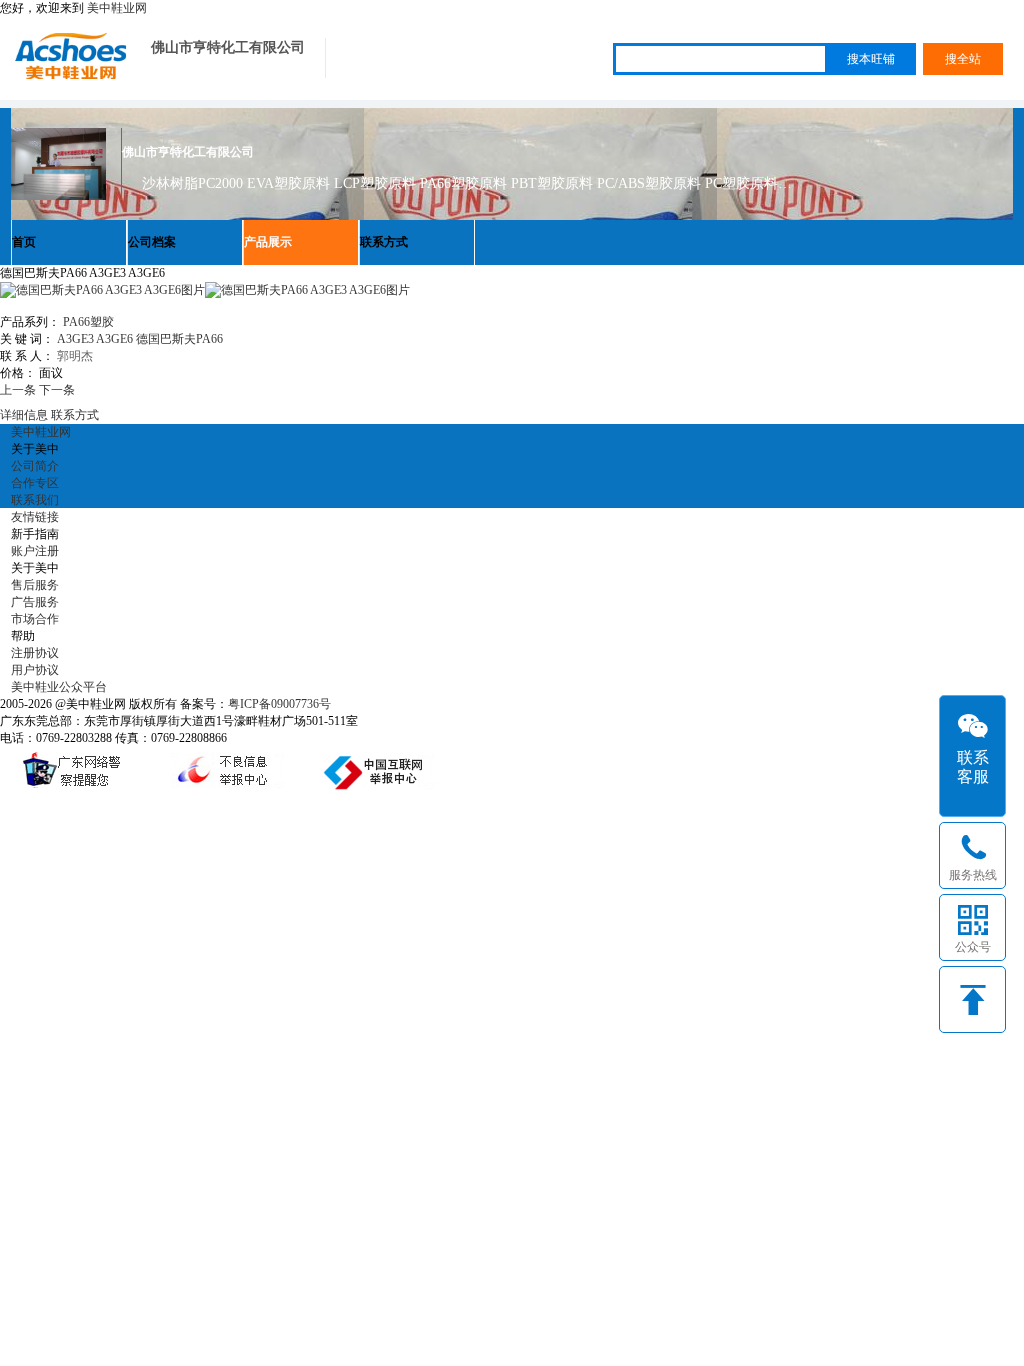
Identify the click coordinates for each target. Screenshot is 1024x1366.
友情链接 (35, 517)
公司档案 (152, 242)
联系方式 (384, 242)
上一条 (18, 390)
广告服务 (35, 602)
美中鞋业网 (117, 8)
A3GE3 (75, 339)
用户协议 (35, 670)
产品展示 (268, 242)
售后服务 (35, 585)
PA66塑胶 (88, 322)
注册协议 (35, 653)
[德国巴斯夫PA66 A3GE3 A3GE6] (307, 290)
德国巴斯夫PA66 (179, 339)
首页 (24, 242)
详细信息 (24, 415)
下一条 (57, 390)
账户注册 (35, 551)
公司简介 (35, 466)
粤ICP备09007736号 (279, 704)
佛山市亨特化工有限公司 (228, 47)
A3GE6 (114, 339)
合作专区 (35, 483)
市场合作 (35, 619)
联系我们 (35, 500)
